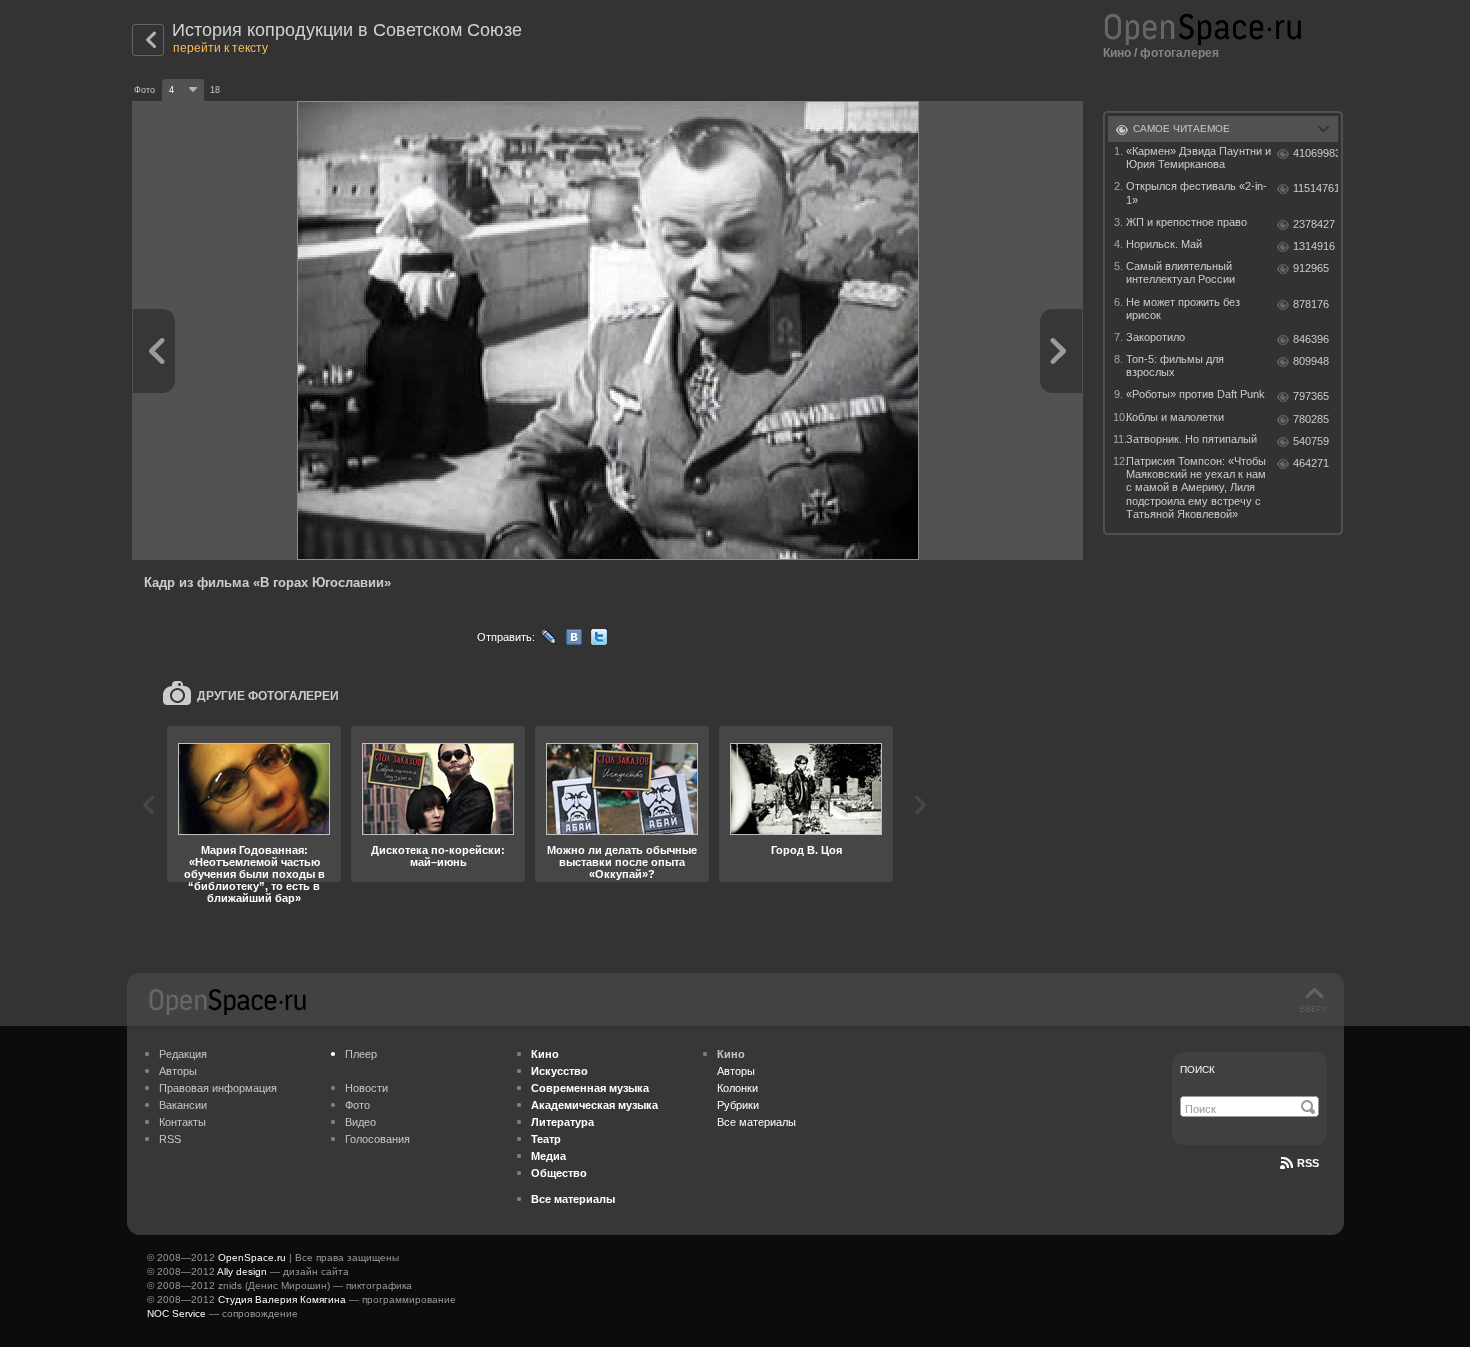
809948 (1311, 361)
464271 (1311, 463)
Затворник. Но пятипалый (1191, 439)
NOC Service (176, 1313)
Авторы (178, 1071)
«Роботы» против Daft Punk (1195, 394)
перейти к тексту (220, 48)
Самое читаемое (1181, 128)
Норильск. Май (1164, 244)
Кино (1117, 53)
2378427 (1314, 224)
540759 (1311, 441)
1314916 (1314, 246)
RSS (170, 1139)
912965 (1311, 268)
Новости (366, 1088)
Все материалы (756, 1122)
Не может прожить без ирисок (1183, 308)
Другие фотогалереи (268, 696)
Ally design (242, 1271)
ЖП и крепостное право (1186, 222)
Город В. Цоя (806, 850)
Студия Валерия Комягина (282, 1299)
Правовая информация (218, 1088)
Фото (357, 1105)
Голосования (377, 1139)
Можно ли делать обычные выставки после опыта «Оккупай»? (622, 862)
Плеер (361, 1054)
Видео (360, 1122)
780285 (1311, 419)
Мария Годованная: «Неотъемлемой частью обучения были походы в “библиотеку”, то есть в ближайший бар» (254, 874)
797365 (1311, 396)
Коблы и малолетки (1175, 417)
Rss (1308, 1163)
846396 (1311, 339)
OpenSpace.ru (252, 1257)
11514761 (1315, 188)
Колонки (737, 1088)
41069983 (1315, 153)
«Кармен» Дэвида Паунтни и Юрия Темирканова (1198, 157)
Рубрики (738, 1105)
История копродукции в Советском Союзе (347, 30)
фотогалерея (1179, 53)
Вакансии (183, 1105)
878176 (1311, 304)
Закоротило (1155, 337)
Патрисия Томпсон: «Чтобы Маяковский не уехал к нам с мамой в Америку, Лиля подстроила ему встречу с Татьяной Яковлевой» (1196, 487)
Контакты (182, 1122)
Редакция (183, 1054)
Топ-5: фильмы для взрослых (1175, 365)
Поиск (1197, 1069)
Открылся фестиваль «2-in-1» (1196, 192)
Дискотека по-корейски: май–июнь (438, 856)
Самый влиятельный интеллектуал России (1180, 272)
